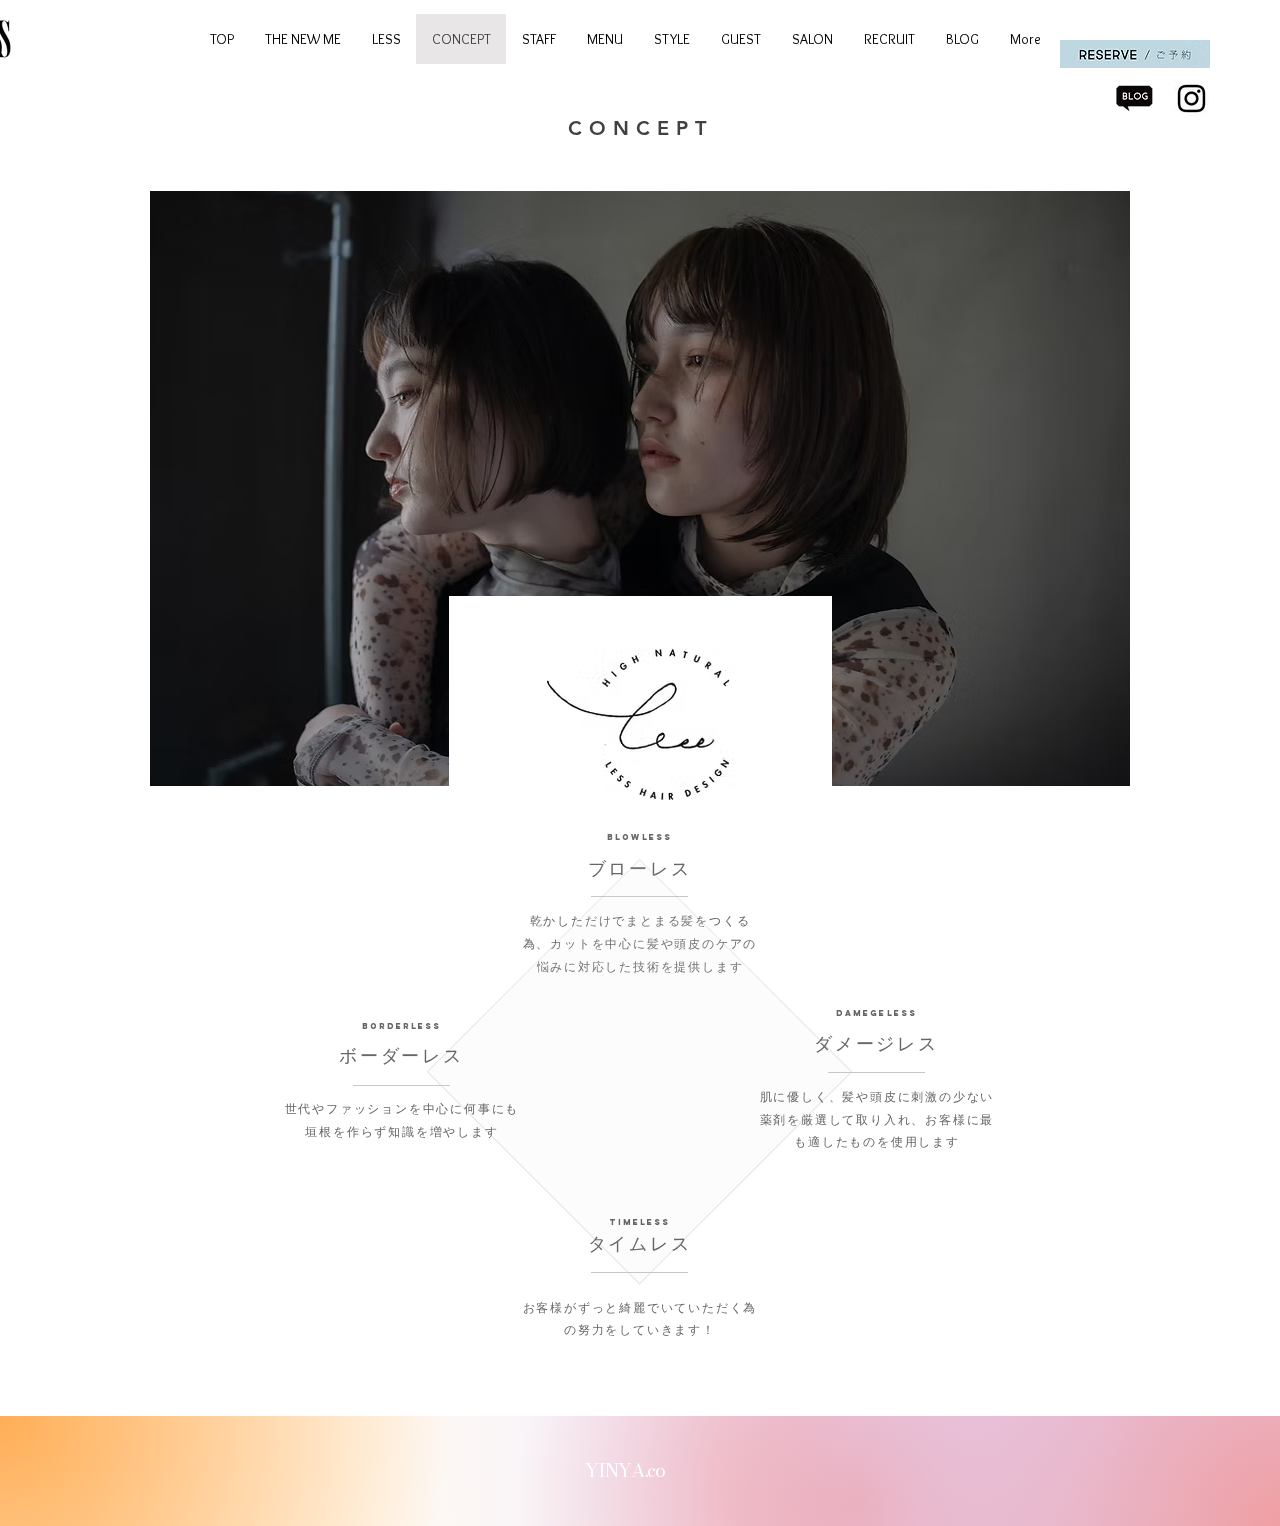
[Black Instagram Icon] (1191, 98)
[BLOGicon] (1134, 98)
